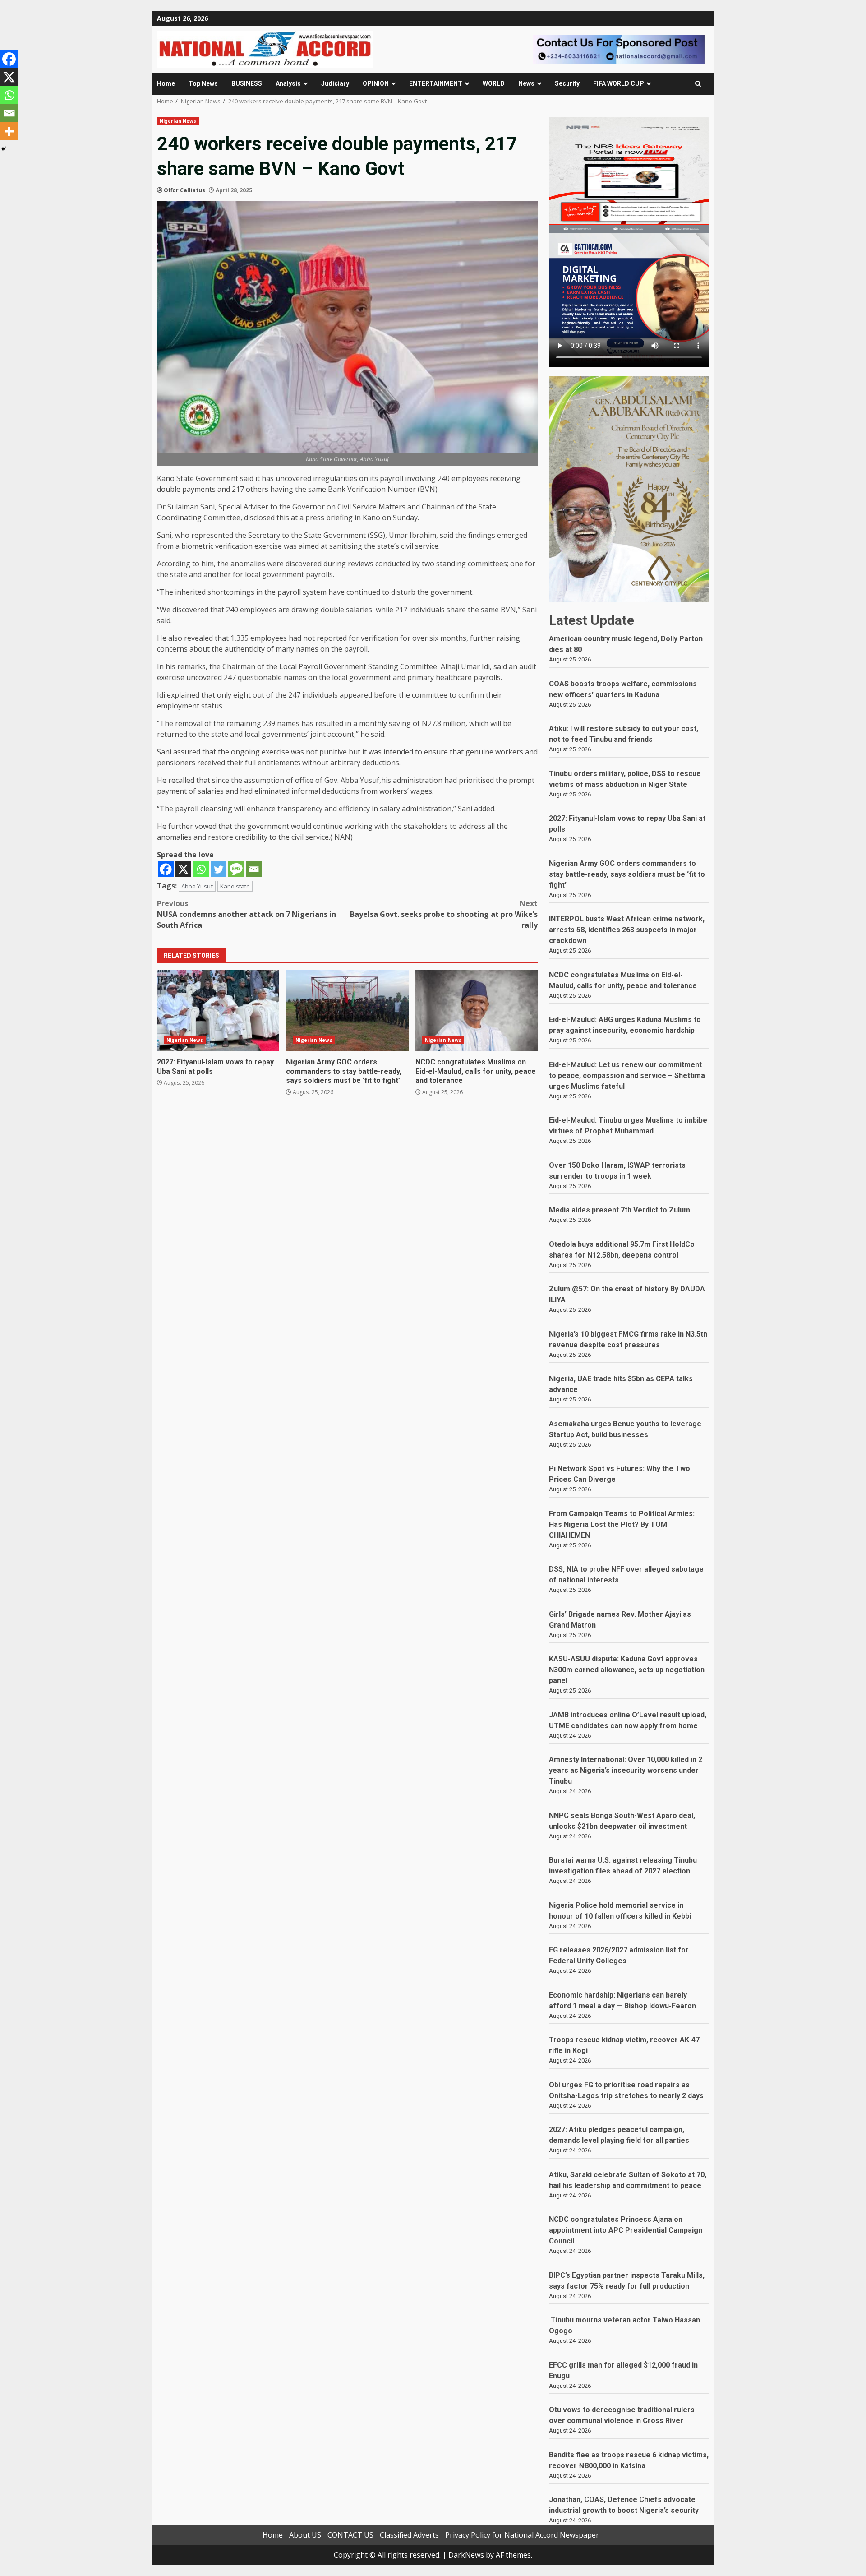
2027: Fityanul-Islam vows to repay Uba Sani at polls (218, 1010)
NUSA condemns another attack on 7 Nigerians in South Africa (246, 914)
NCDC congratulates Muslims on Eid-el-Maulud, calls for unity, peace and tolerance (477, 1010)
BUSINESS (247, 83)
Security (567, 83)
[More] (9, 131)
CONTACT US (350, 2535)
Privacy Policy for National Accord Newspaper (522, 2535)
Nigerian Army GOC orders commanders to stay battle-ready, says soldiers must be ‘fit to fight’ (347, 1010)
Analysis (288, 83)
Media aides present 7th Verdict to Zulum (620, 1210)
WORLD (494, 83)
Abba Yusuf (197, 886)
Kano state (235, 886)
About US (305, 2535)
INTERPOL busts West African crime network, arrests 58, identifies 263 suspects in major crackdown (627, 930)
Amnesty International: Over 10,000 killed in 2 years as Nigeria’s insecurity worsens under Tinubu (626, 1770)
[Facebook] (166, 869)
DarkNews (466, 2555)
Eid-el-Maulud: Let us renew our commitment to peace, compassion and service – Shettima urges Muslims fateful (627, 1075)
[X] (183, 869)
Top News (203, 83)
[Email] (254, 869)
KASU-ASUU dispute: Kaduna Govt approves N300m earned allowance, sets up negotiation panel (627, 1670)
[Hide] (4, 149)
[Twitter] (219, 869)
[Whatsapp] (201, 869)
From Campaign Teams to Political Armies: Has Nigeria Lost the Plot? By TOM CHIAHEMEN (622, 1524)
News (526, 83)
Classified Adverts (409, 2535)
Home (166, 83)
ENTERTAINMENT (436, 83)
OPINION (376, 83)
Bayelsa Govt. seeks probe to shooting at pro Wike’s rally (444, 914)
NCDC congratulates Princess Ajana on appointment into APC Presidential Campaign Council (626, 2230)
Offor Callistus (184, 190)
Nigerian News (178, 121)
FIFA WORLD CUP (619, 83)
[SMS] (236, 869)
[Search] (698, 84)
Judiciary (335, 83)
